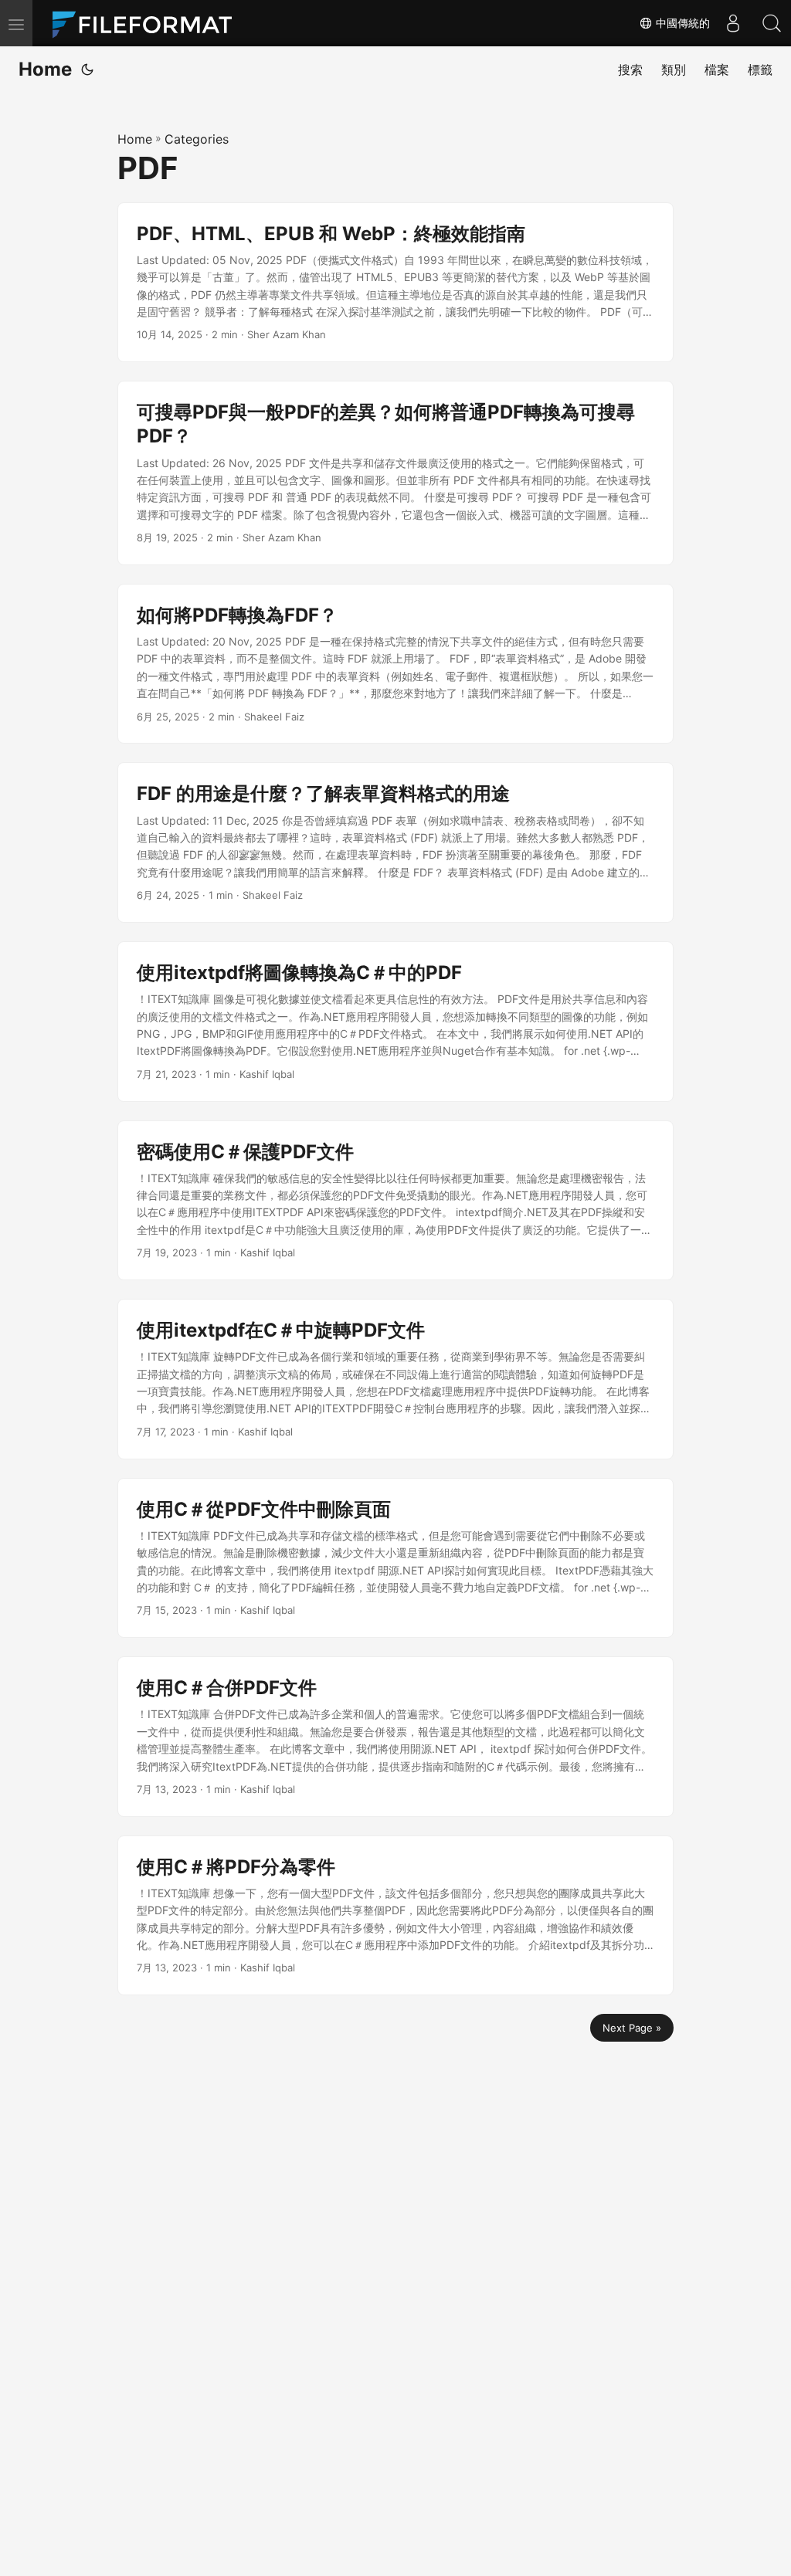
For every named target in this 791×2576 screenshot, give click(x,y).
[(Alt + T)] (87, 69)
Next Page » (632, 2028)
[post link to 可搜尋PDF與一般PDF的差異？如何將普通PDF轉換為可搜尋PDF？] (395, 473)
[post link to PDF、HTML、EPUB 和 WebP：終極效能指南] (395, 283)
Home (45, 69)
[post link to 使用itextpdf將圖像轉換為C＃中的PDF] (395, 1022)
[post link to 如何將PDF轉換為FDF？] (395, 664)
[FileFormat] (148, 23)
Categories (197, 139)
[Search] (772, 23)
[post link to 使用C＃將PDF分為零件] (395, 1916)
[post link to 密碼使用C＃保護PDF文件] (395, 1201)
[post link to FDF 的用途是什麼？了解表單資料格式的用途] (395, 842)
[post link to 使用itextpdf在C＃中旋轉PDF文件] (395, 1379)
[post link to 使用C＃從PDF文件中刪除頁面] (395, 1558)
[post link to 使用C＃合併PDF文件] (395, 1737)
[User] (733, 23)
